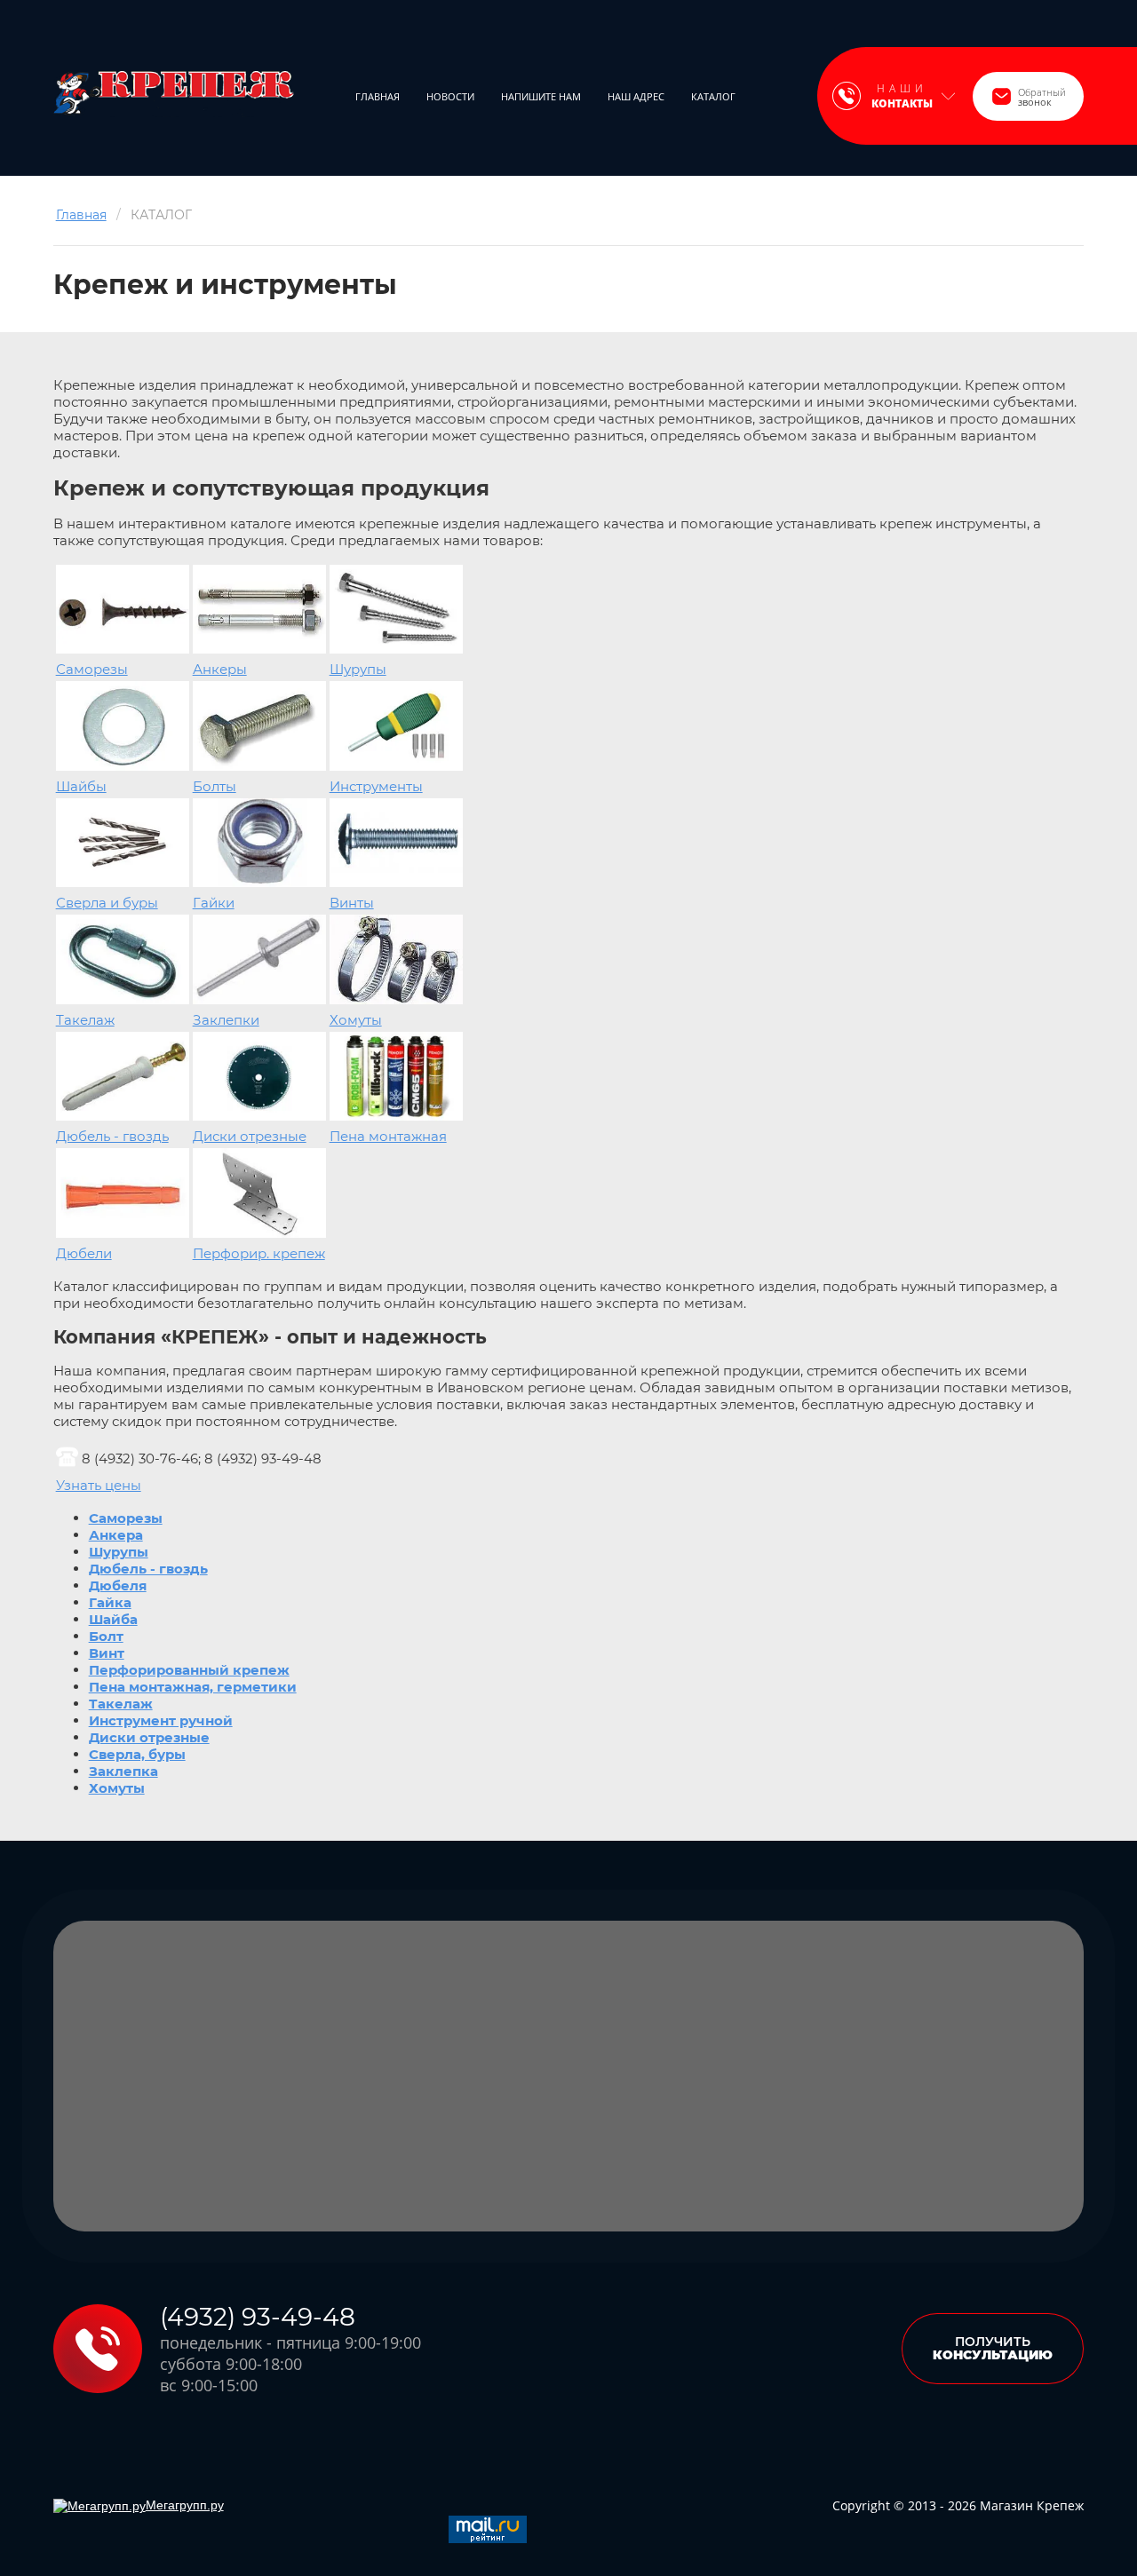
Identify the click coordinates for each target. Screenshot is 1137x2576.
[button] (1028, 96)
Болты (215, 786)
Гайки (214, 903)
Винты (352, 903)
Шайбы (81, 786)
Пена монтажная (388, 1136)
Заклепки (226, 1020)
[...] (773, 96)
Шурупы (358, 669)
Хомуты (356, 1020)
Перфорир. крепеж (259, 1253)
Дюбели (84, 1253)
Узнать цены (99, 1485)
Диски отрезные (250, 1136)
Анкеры (220, 669)
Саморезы (92, 669)
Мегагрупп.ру (185, 2505)
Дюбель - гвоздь (112, 1136)
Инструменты (376, 786)
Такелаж (85, 1020)
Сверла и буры (107, 903)
